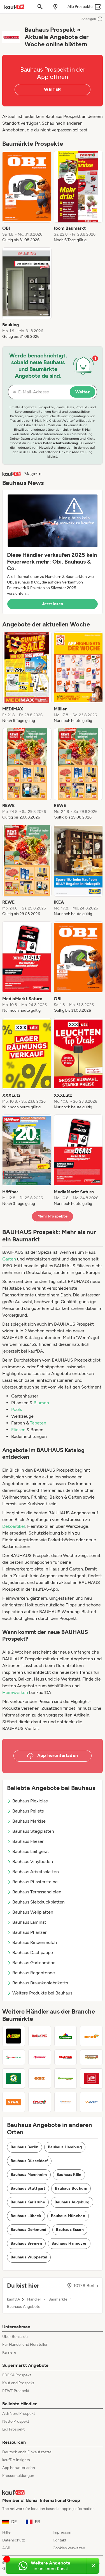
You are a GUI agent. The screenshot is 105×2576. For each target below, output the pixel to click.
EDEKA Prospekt (17, 2375)
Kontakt (60, 2540)
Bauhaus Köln (69, 2175)
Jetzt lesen (53, 604)
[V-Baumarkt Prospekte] (66, 2102)
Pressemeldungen (18, 2476)
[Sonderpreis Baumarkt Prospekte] (91, 2078)
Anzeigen (89, 19)
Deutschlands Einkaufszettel (27, 2452)
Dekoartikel (14, 1526)
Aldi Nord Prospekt (19, 2414)
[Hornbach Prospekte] (91, 2057)
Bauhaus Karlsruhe (28, 2202)
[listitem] (27, 197)
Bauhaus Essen (70, 2230)
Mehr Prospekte (53, 1216)
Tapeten (38, 1423)
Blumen (41, 1403)
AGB (6, 2548)
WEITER (52, 89)
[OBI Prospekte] (40, 2078)
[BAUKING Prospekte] (40, 2036)
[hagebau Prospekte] (14, 2057)
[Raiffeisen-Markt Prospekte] (66, 2078)
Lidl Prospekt (13, 2429)
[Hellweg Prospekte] (66, 2057)
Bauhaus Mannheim (29, 2175)
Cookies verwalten (69, 2548)
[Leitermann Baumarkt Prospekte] (14, 2078)
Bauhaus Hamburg (65, 2147)
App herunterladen (19, 2468)
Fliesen (18, 1430)
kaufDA (13, 2299)
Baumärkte (58, 2299)
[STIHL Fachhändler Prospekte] (14, 2102)
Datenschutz (14, 2540)
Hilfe (6, 2532)
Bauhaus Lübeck (26, 2216)
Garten (9, 1259)
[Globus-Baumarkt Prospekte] (91, 2036)
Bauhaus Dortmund (29, 2230)
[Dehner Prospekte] (66, 2036)
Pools (17, 1409)
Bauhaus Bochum (71, 2188)
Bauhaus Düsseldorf (29, 2161)
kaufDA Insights (16, 2460)
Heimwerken (15, 1692)
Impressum (63, 2532)
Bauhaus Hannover (69, 2243)
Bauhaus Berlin (25, 2147)
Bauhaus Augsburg (72, 2202)
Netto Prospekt (16, 2421)
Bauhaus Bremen (26, 2243)
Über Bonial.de (15, 2337)
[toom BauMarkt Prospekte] (40, 2102)
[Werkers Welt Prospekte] (91, 2102)
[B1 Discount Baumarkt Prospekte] (14, 2036)
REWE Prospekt (16, 2391)
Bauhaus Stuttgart (28, 2188)
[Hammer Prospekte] (40, 2057)
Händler (34, 2299)
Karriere (9, 2352)
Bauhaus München (68, 2216)
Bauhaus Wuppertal (29, 2257)
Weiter (82, 392)
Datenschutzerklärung (60, 443)
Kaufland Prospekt (18, 2383)
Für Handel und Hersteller (25, 2344)
